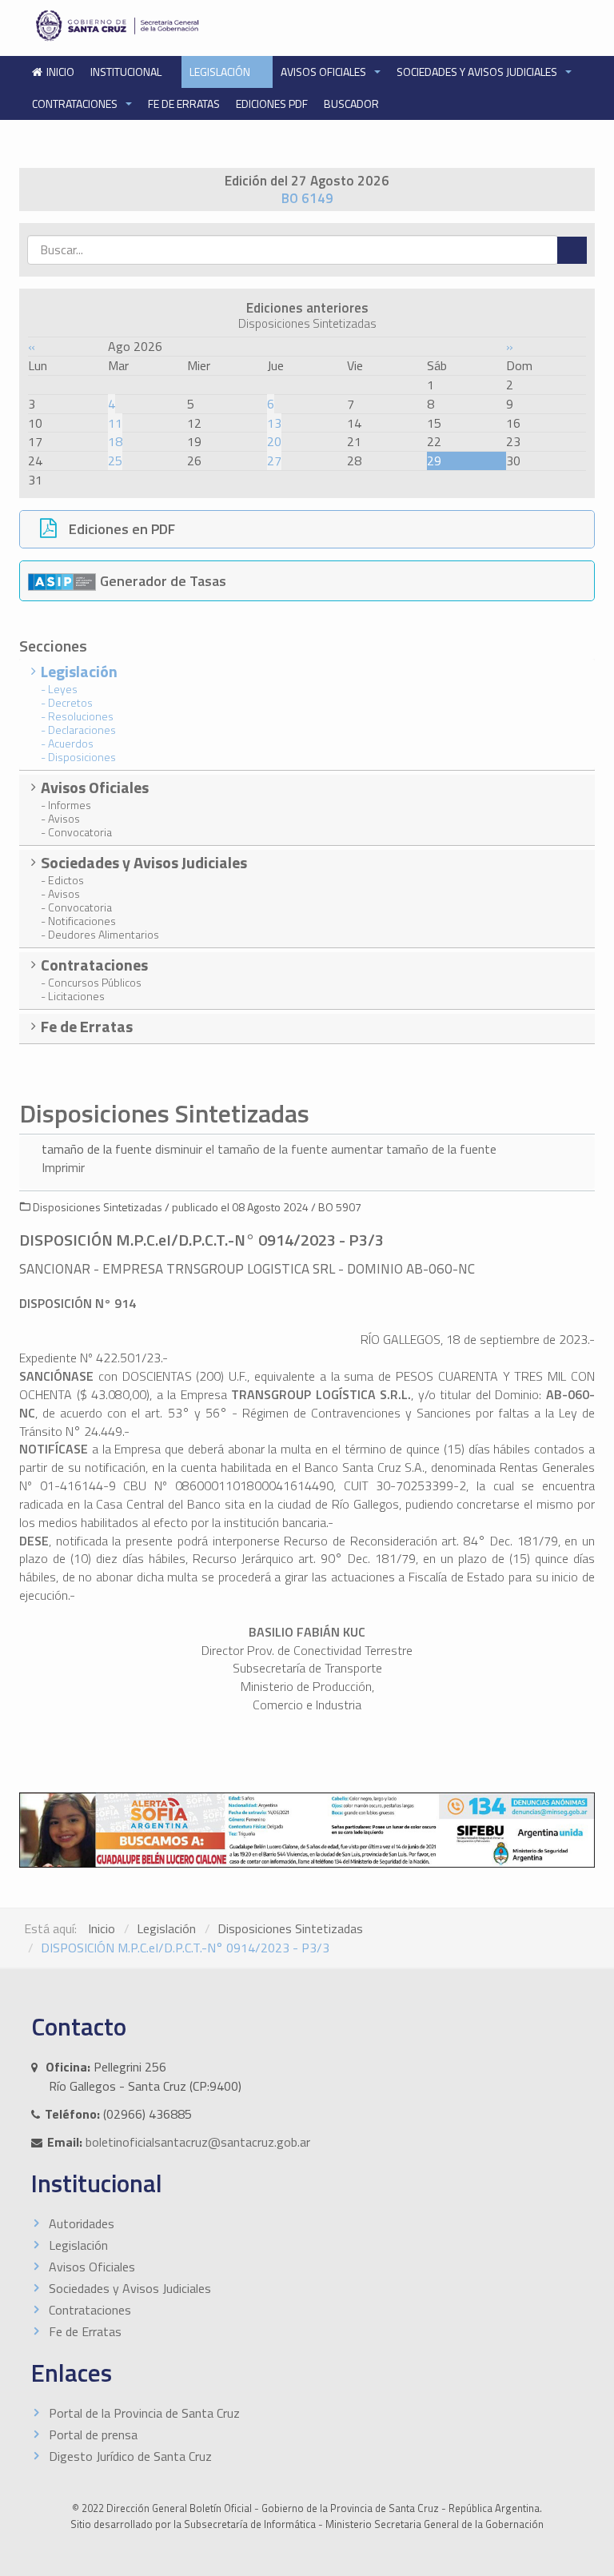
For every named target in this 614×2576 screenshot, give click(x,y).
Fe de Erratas (184, 104)
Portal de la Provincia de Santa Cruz (144, 2413)
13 (274, 423)
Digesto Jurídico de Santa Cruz (130, 2456)
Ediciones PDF (272, 104)
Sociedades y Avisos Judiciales (478, 72)
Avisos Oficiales (325, 72)
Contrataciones (76, 104)
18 (115, 441)
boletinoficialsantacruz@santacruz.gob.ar (198, 2142)
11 (115, 423)
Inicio (102, 1928)
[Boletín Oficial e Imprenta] (164, 26)
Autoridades (82, 2223)
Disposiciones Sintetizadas (290, 1928)
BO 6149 (307, 198)
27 (274, 461)
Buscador (351, 104)
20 (274, 441)
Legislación (221, 72)
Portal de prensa (93, 2434)
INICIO (60, 72)
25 (115, 461)
